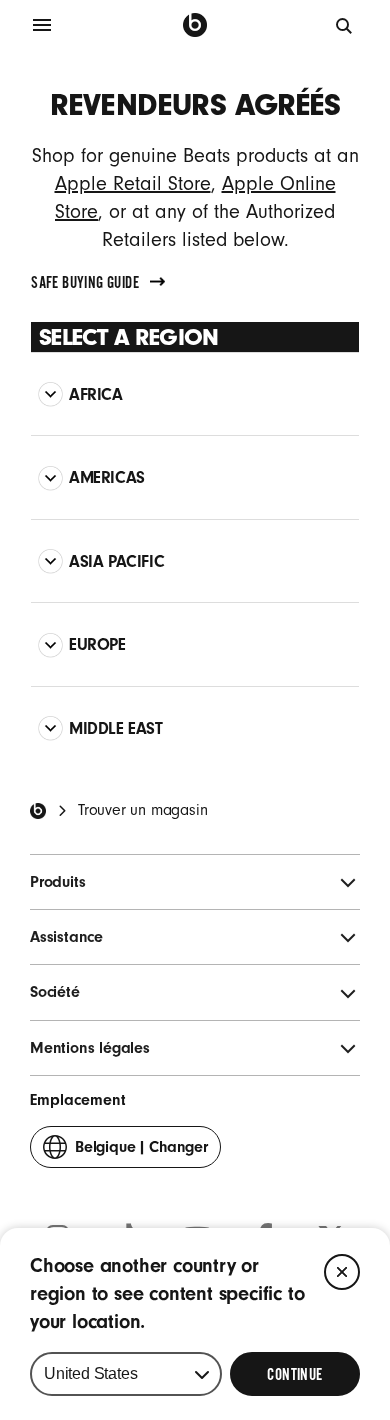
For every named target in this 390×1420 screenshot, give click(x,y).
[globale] (345, 25)
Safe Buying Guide (85, 283)
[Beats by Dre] (195, 25)
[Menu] (42, 25)
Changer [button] (141, 1153)
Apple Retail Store (133, 184)
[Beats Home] (38, 811)
